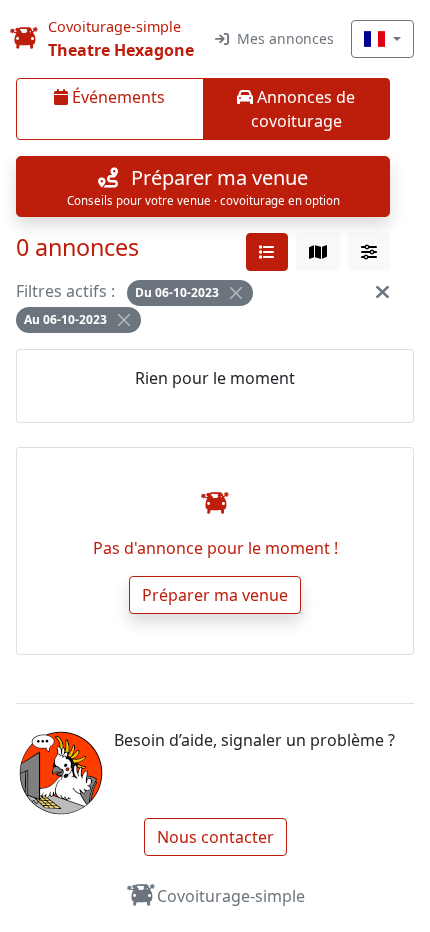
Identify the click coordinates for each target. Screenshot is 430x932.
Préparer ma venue (215, 595)
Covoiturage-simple (231, 896)
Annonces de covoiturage (303, 109)
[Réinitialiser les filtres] (382, 291)
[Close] (236, 293)
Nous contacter (215, 837)
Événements (116, 97)
